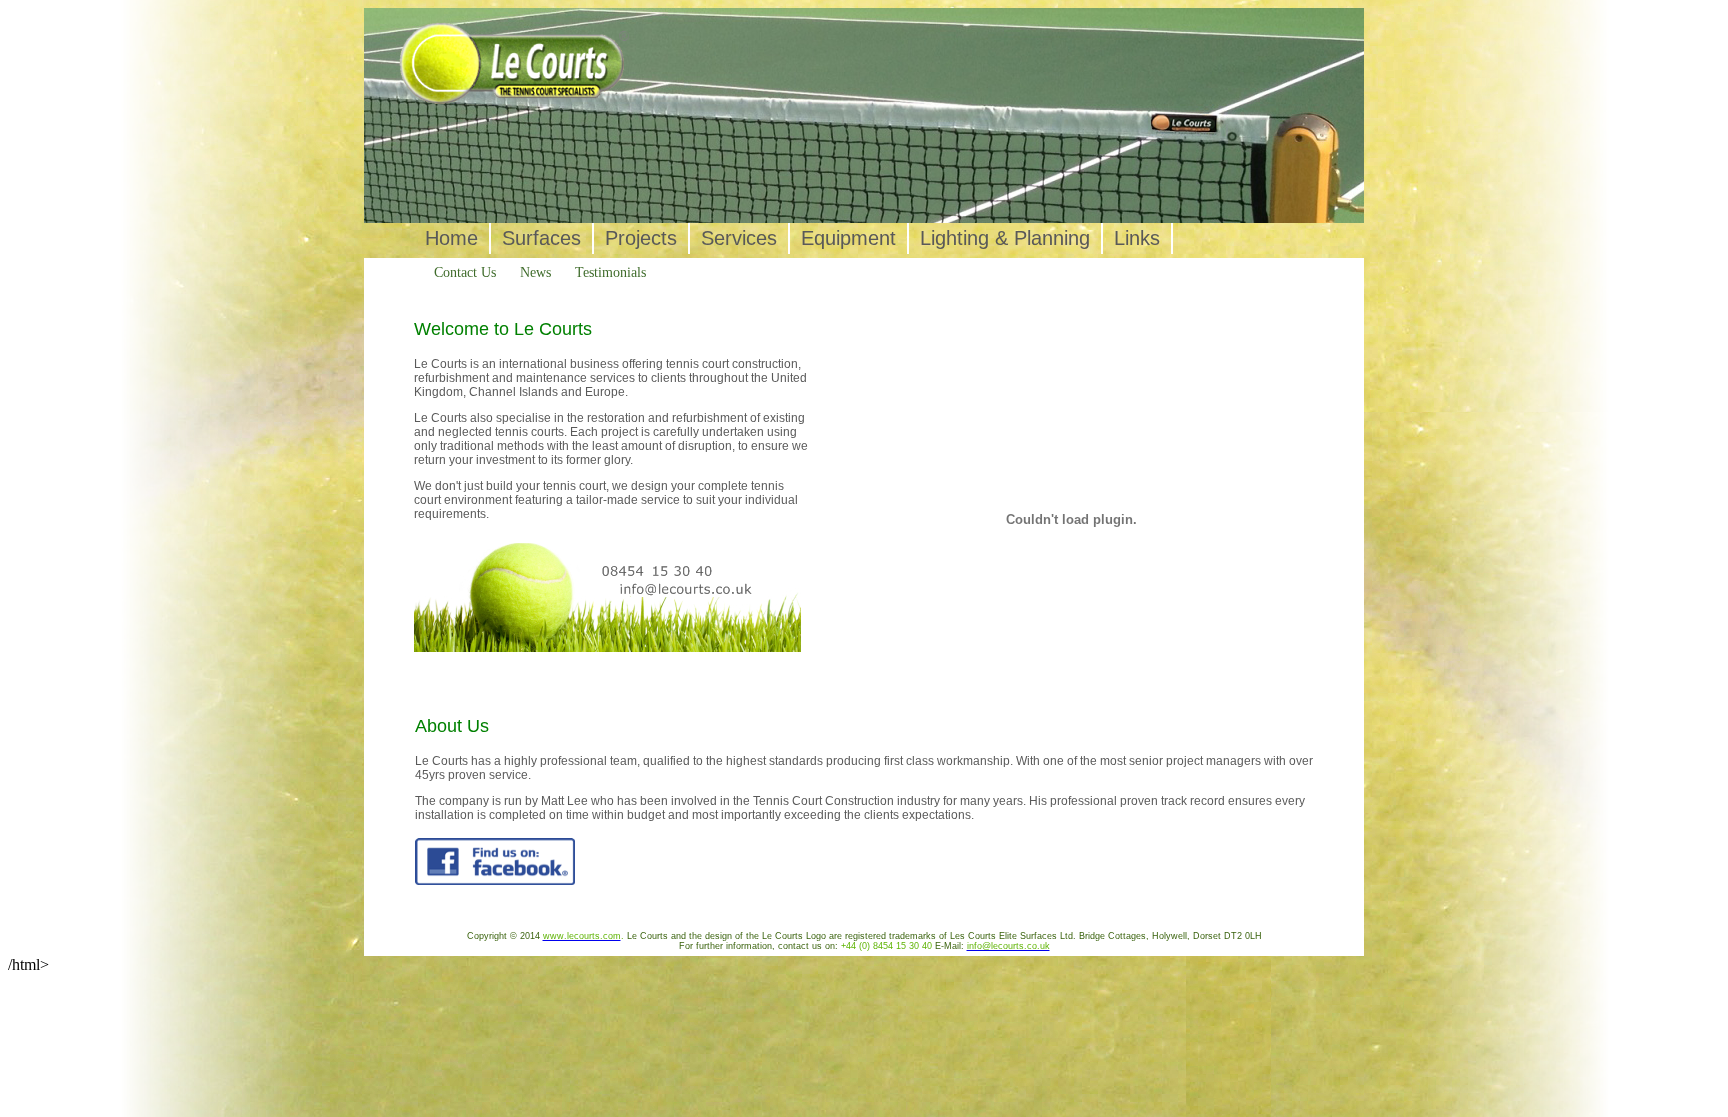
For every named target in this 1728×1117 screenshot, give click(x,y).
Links (1137, 238)
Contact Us (465, 272)
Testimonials (610, 272)
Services (739, 238)
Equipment (848, 238)
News (535, 272)
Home (451, 238)
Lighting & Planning (1005, 238)
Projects (641, 238)
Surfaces (541, 238)
